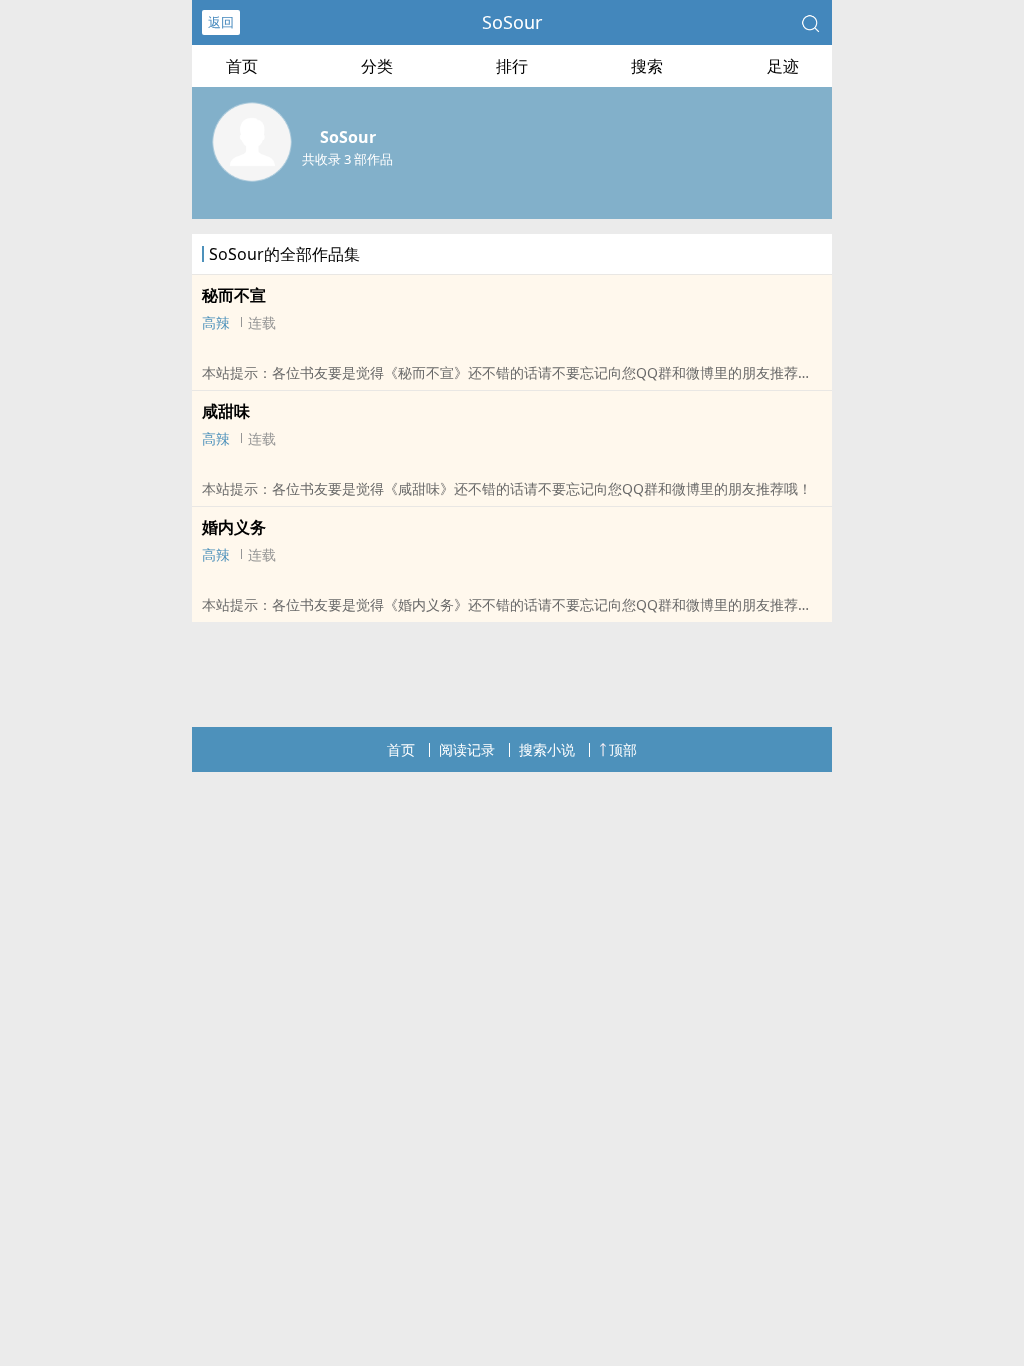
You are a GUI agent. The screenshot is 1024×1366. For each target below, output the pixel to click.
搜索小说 (547, 749)
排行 (512, 66)
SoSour (512, 22)
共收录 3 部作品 (347, 159)
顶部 (623, 749)
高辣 (216, 322)
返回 (221, 22)
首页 (242, 66)
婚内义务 (234, 527)
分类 (377, 66)
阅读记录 (467, 749)
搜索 (647, 66)
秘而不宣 (234, 295)
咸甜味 (226, 411)
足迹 (783, 66)
